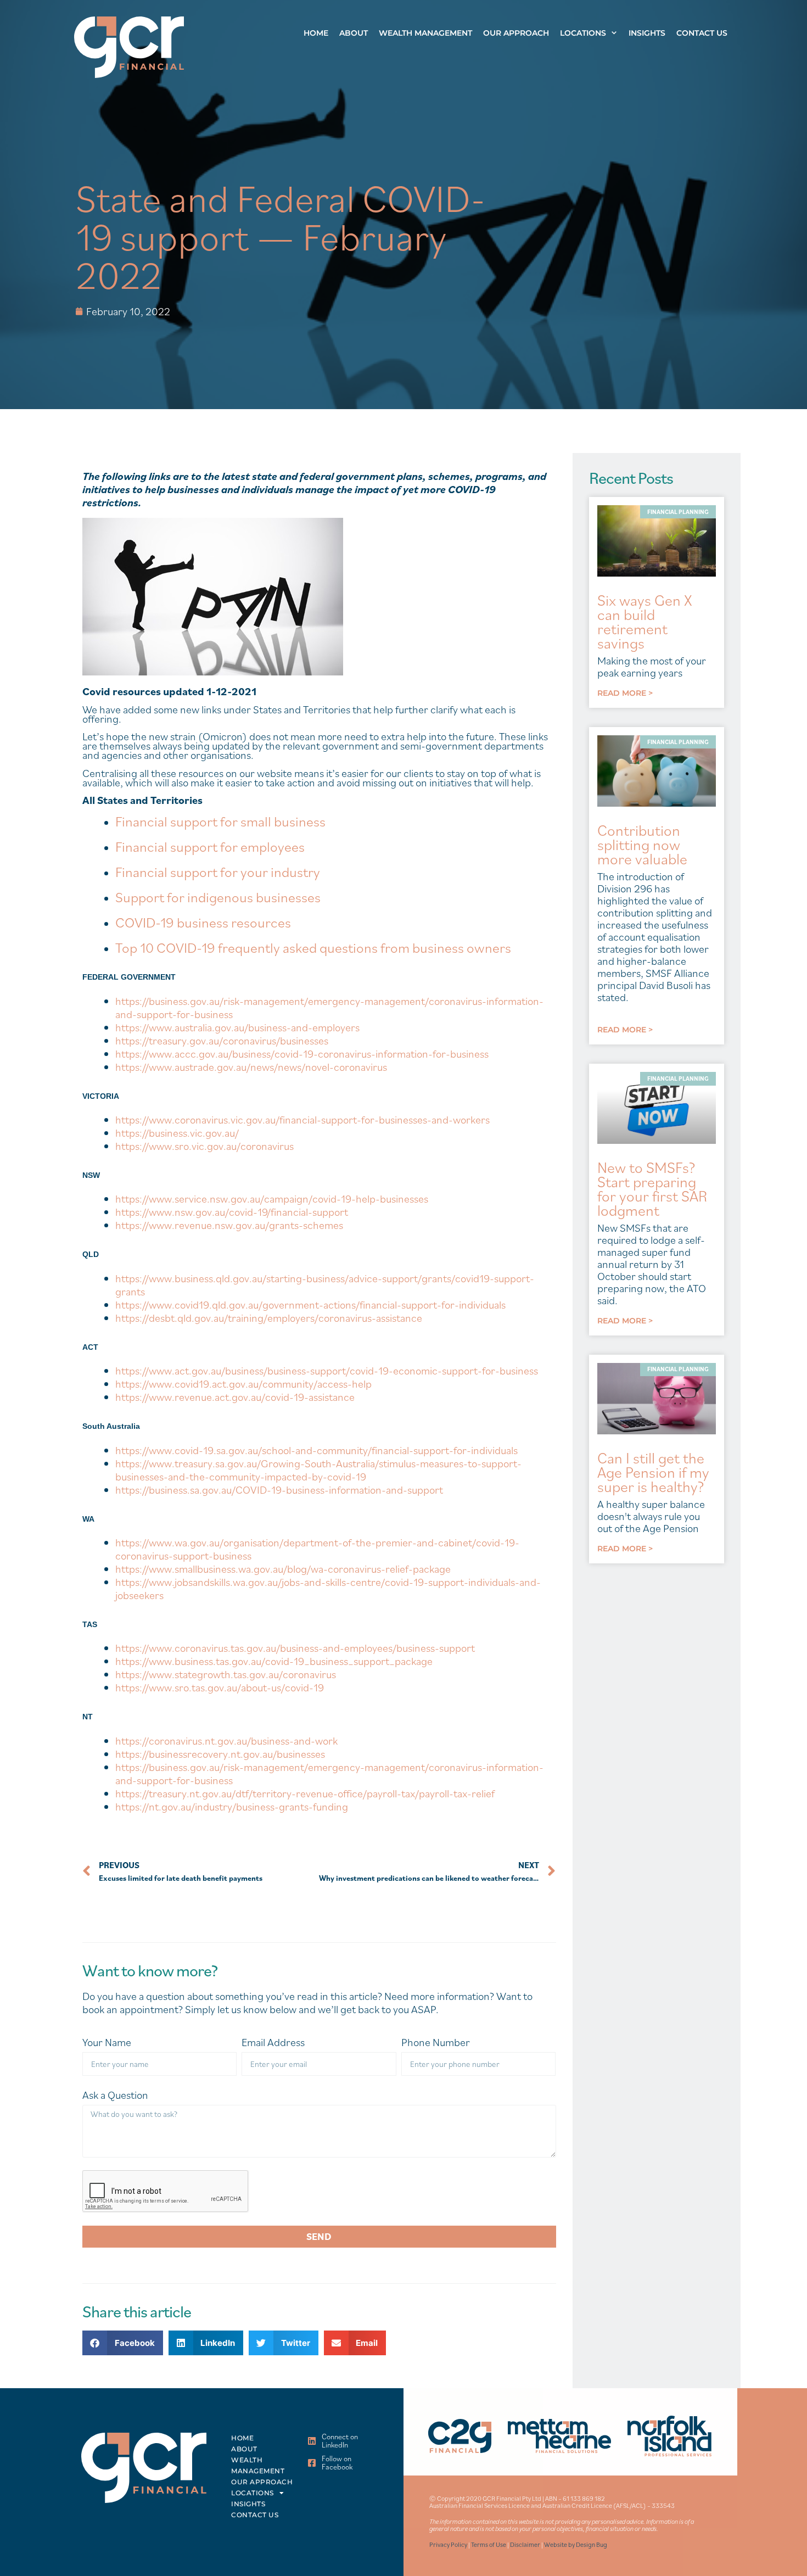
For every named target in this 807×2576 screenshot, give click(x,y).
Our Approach (516, 33)
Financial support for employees (210, 846)
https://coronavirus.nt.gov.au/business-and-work (226, 1741)
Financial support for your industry (218, 871)
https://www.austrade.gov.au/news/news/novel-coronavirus (251, 1067)
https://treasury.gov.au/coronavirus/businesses (222, 1041)
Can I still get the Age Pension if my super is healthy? (653, 1472)
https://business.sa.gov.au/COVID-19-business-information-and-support (279, 1490)
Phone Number (436, 2043)
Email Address (273, 2043)
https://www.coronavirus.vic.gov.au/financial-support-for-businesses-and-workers (302, 1120)
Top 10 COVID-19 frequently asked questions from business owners (313, 947)
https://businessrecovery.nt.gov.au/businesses (220, 1754)
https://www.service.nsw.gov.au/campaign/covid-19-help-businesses (272, 1199)
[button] (123, 2343)
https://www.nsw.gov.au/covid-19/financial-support (232, 1212)
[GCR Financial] (129, 47)
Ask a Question (115, 2095)
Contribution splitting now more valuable (642, 844)
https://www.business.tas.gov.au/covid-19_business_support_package (274, 1661)
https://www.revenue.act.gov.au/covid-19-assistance (235, 1397)
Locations (583, 33)
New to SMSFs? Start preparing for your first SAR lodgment (652, 1189)
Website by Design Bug (576, 2544)
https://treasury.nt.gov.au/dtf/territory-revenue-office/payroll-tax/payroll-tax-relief (305, 1793)
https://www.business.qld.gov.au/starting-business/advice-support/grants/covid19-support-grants (325, 1285)
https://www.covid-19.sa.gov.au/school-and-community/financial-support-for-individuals (316, 1450)
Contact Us (702, 33)
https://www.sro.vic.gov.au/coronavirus (204, 1146)
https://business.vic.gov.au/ (177, 1133)
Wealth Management (425, 33)
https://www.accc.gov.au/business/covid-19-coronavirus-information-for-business (302, 1054)
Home (316, 33)
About (354, 33)
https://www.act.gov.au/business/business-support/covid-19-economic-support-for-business (327, 1371)
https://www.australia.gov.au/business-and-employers (237, 1027)
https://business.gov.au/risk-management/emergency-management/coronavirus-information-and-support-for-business (329, 1008)
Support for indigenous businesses (218, 897)
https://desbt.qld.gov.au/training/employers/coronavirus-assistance (269, 1318)
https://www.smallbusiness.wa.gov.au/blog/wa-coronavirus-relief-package (283, 1569)
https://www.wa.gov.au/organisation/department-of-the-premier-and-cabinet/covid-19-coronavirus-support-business (317, 1549)
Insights (647, 33)
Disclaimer (525, 2544)
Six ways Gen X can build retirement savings (645, 621)
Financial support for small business (220, 821)
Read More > (625, 693)
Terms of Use (489, 2544)
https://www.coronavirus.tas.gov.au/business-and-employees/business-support (295, 1648)
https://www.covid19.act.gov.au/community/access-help (243, 1384)
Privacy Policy (448, 2544)
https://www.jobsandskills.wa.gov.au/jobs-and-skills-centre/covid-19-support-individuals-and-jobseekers (328, 1589)
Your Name (107, 2043)
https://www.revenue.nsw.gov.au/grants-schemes (229, 1225)
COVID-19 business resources (203, 922)
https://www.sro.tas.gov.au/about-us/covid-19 (220, 1687)
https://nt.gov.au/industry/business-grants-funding (232, 1807)
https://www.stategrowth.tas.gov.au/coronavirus (226, 1674)
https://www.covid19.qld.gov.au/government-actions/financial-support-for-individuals (310, 1305)
